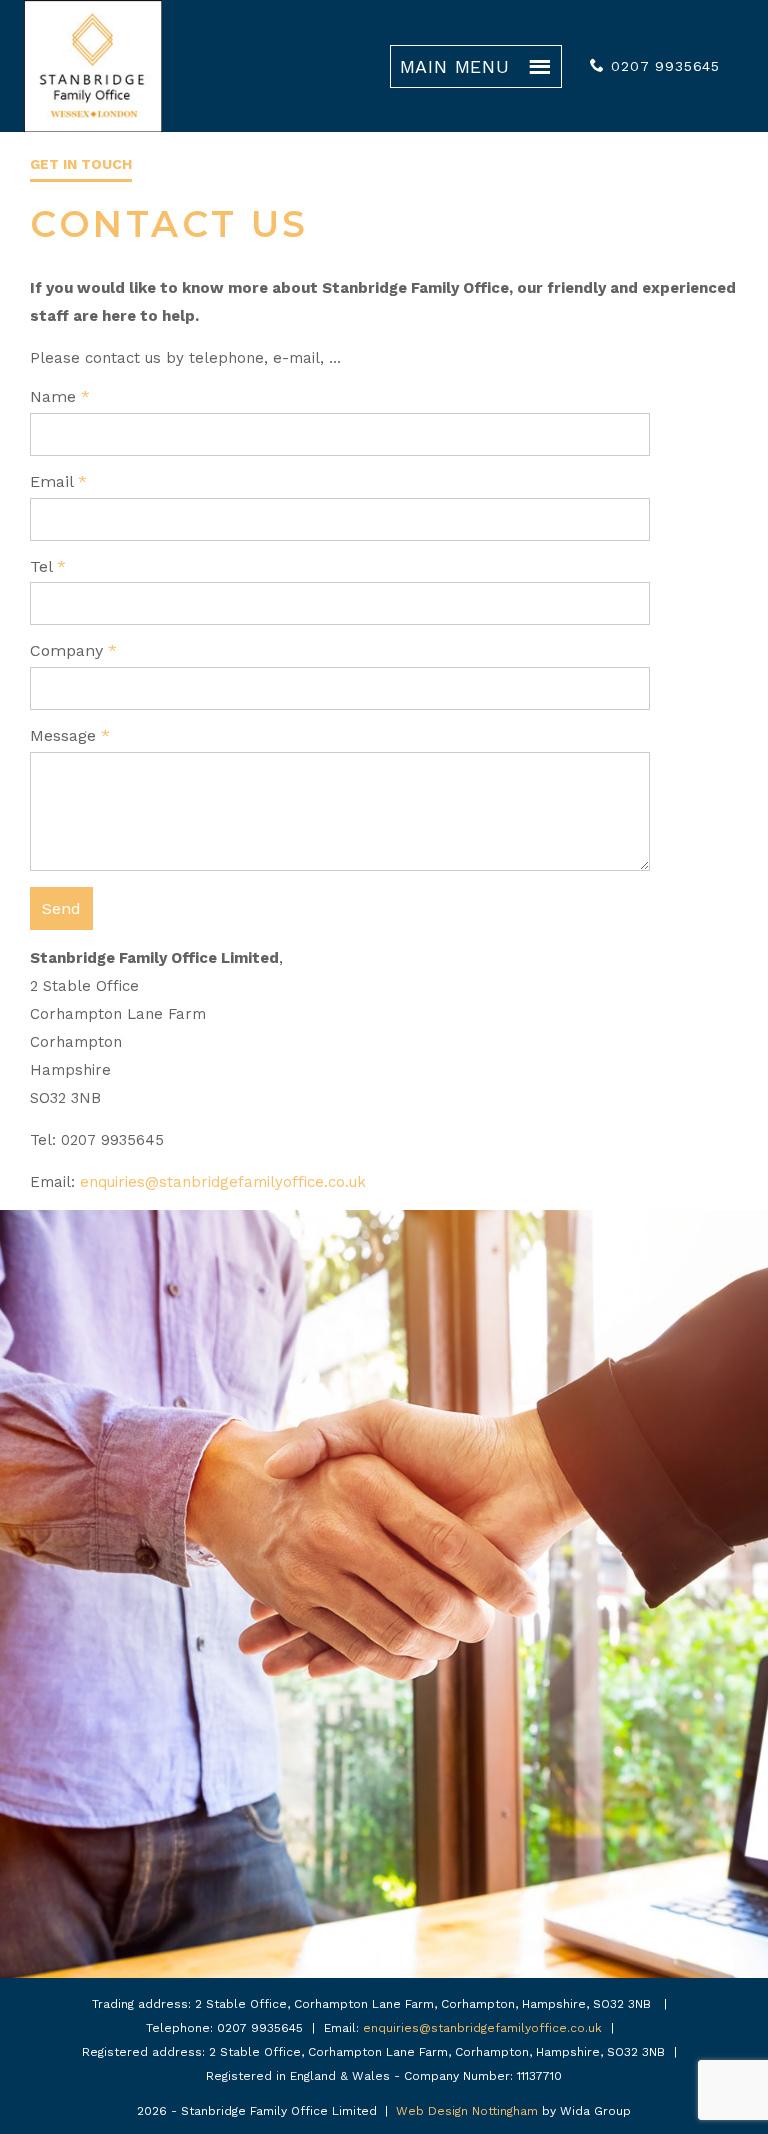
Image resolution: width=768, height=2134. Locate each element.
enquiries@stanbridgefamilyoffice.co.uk (223, 1182)
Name (60, 396)
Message (70, 735)
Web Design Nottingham (467, 2111)
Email (58, 481)
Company (73, 650)
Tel (48, 566)
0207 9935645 (665, 66)
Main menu (455, 66)
